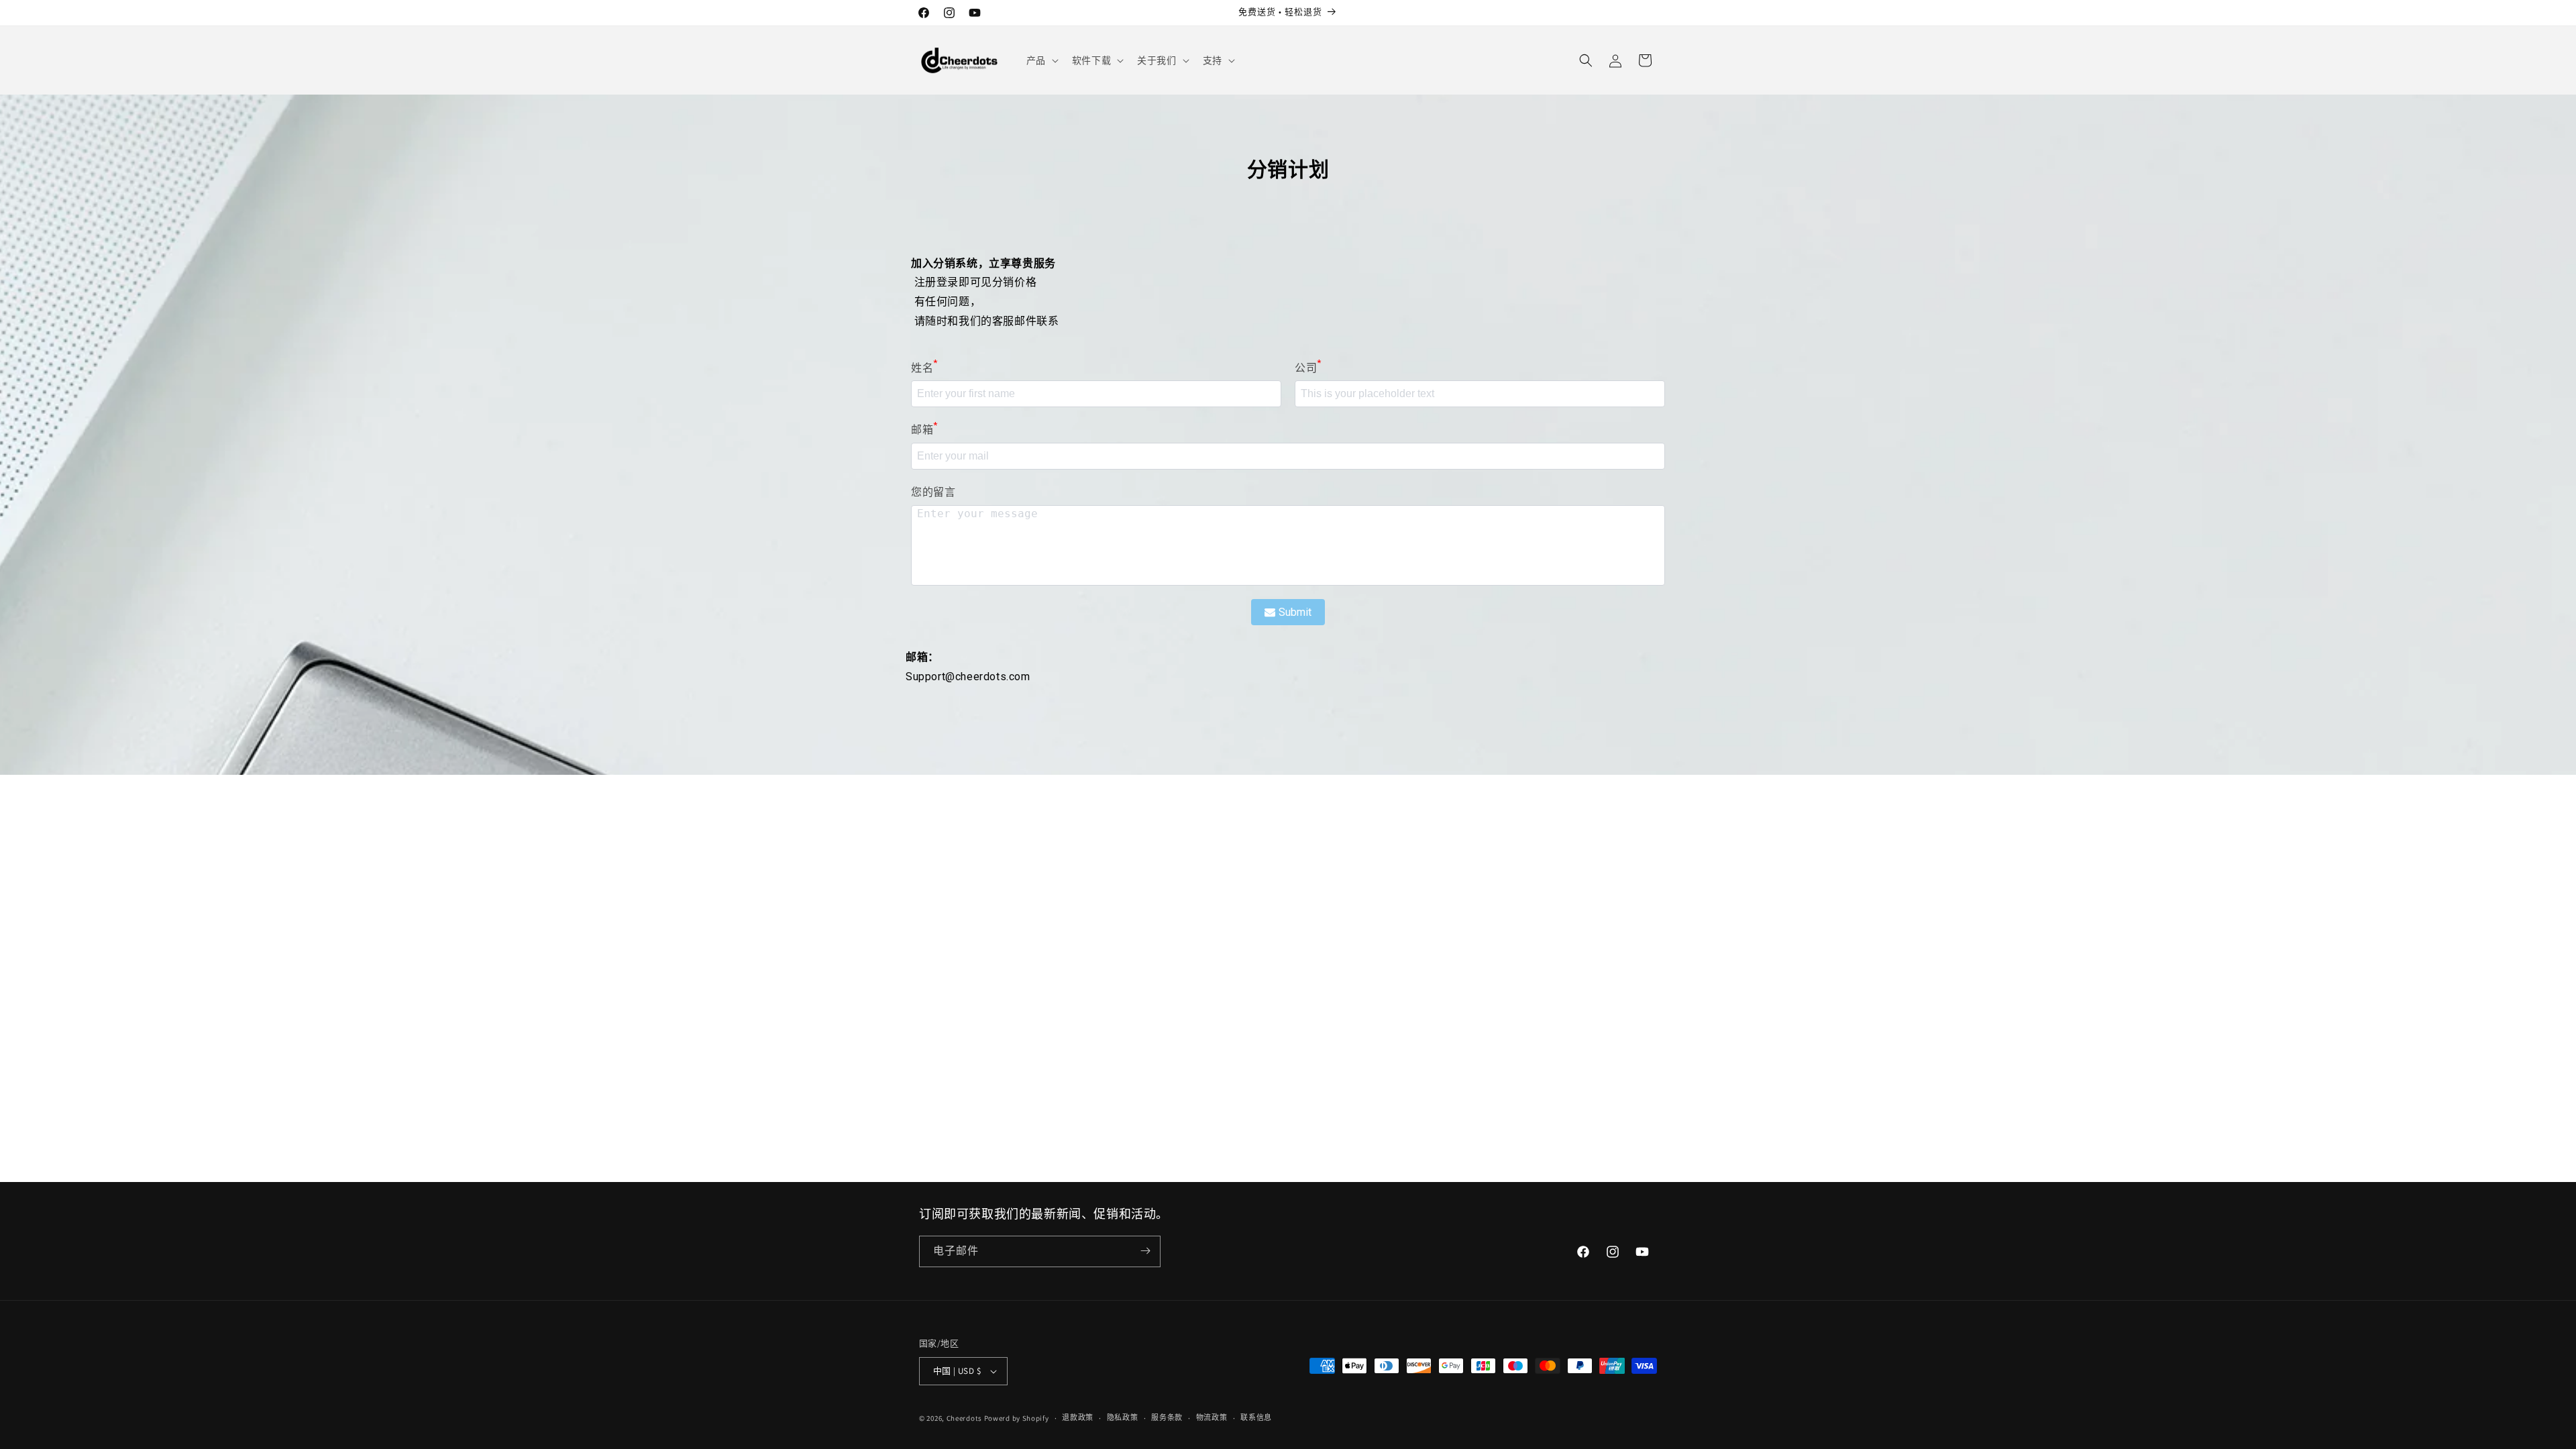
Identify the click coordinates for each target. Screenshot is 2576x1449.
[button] (1041, 60)
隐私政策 (1123, 1417)
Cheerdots (964, 1418)
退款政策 (1078, 1417)
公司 (1308, 367)
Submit (1295, 612)
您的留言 (933, 492)
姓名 (924, 367)
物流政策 (1212, 1417)
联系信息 (1256, 1417)
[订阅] (1145, 1251)
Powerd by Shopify (1017, 1418)
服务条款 (1167, 1417)
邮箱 (924, 428)
